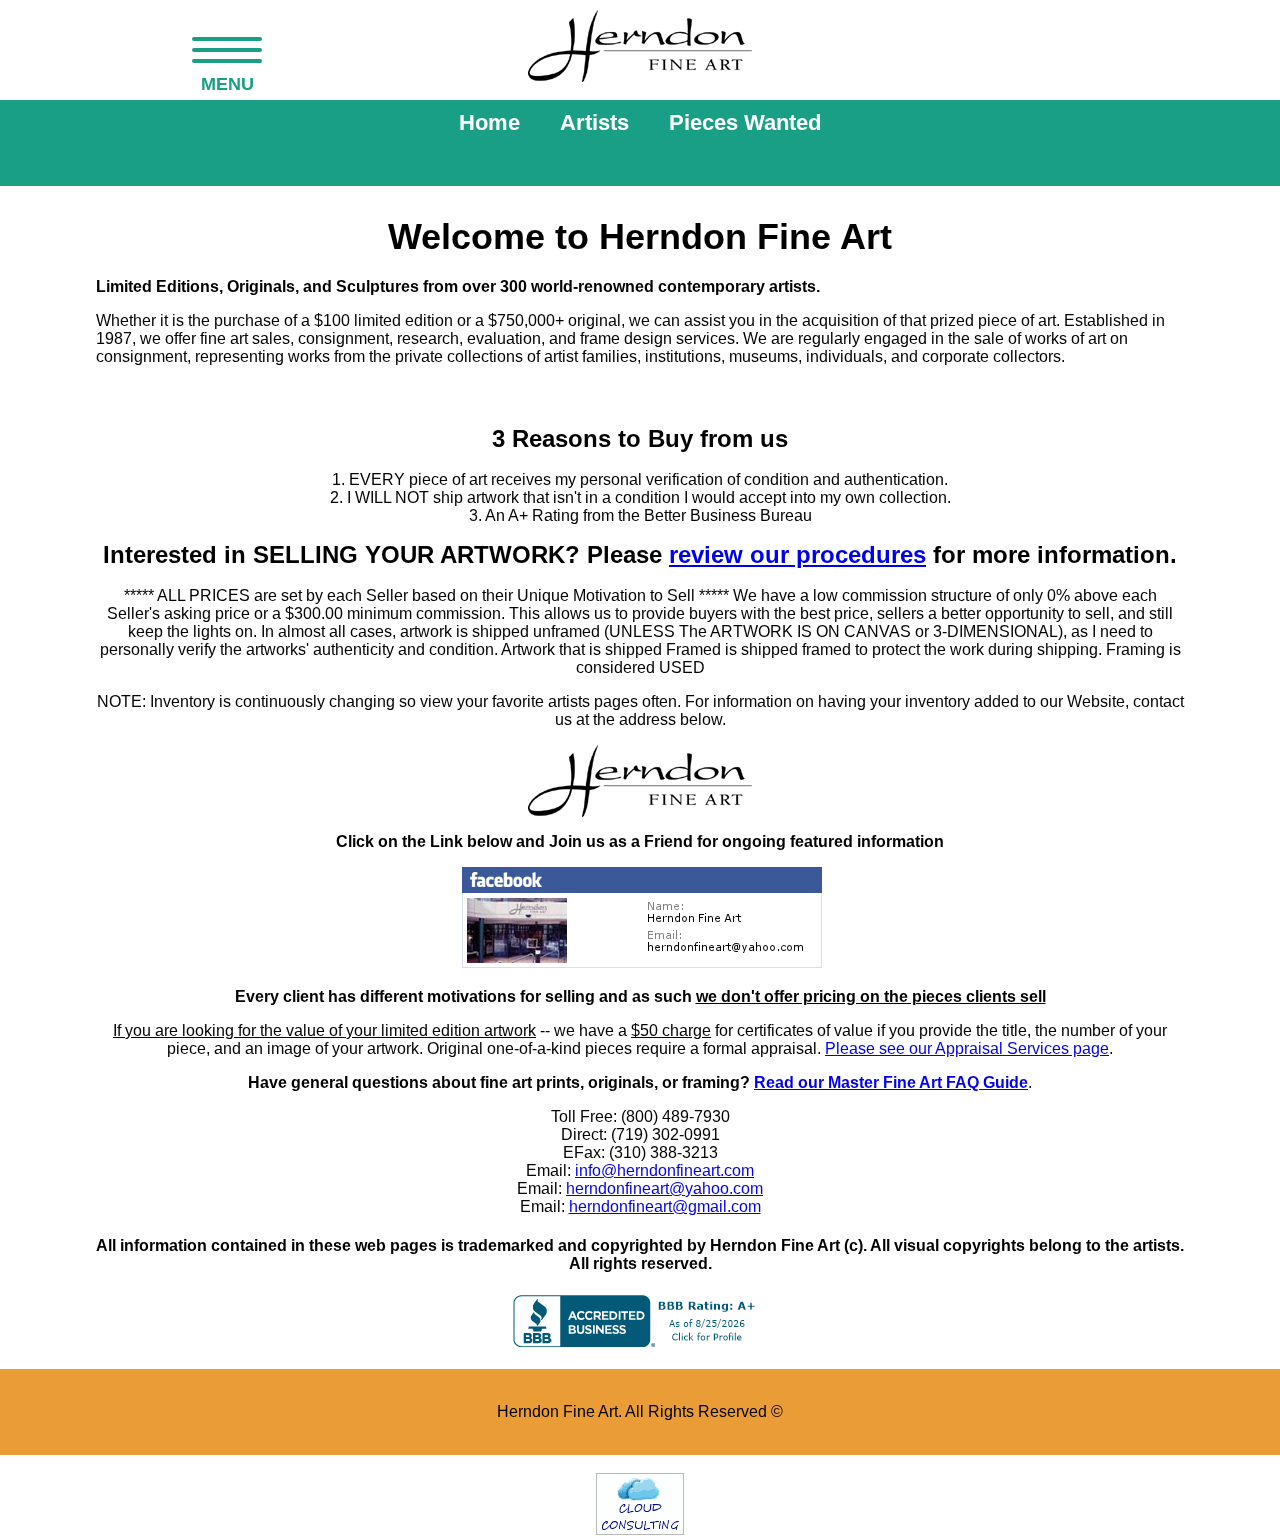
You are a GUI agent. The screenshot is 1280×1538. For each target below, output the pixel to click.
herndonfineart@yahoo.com (664, 1188)
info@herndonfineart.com (664, 1170)
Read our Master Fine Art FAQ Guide (891, 1082)
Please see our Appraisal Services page (967, 1048)
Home (489, 122)
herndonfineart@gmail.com (665, 1206)
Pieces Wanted (745, 122)
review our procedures (797, 554)
